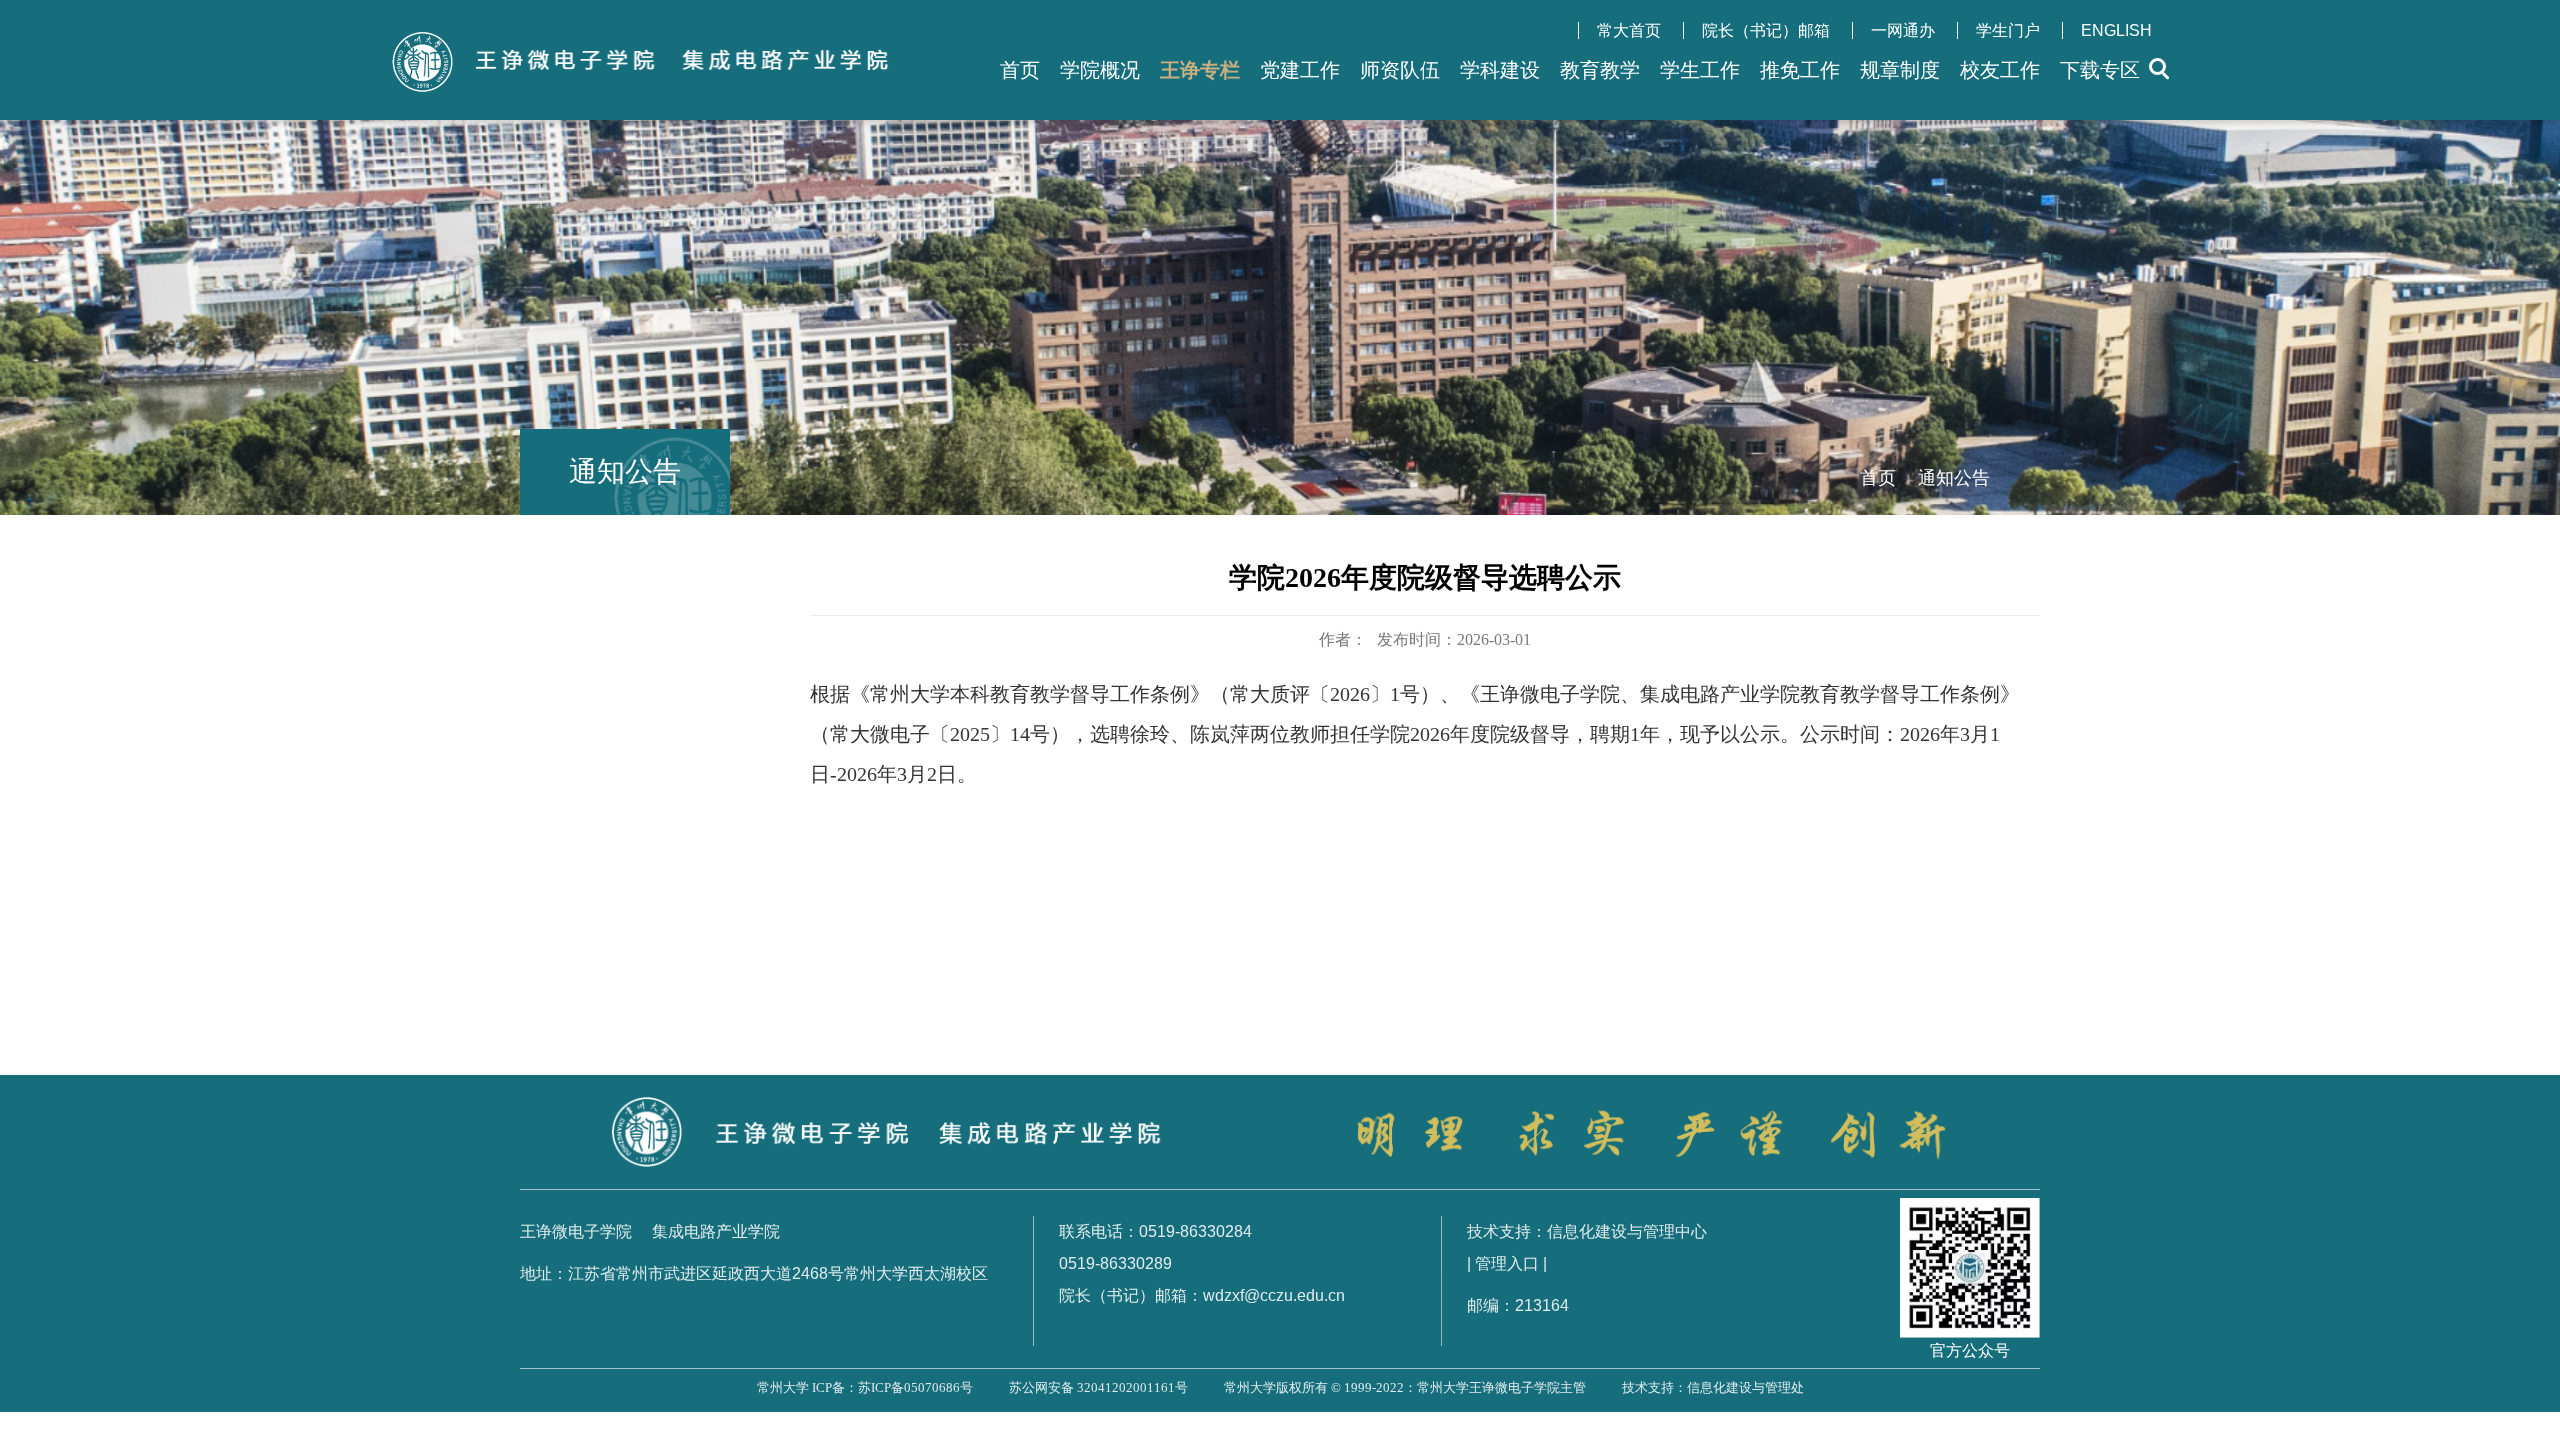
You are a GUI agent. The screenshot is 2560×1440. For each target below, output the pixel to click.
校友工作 (2000, 70)
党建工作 (1300, 70)
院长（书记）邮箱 (1766, 30)
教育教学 (1600, 70)
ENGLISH (2116, 30)
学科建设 (1500, 70)
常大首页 (1629, 30)
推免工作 (1800, 70)
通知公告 (1954, 478)
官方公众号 (1970, 1350)
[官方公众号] (1970, 1214)
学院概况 (1100, 70)
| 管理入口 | (1507, 1263)
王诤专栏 (1200, 70)
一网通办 (1903, 30)
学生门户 (2008, 30)
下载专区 (2100, 70)
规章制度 (1900, 70)
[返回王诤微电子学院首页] (660, 37)
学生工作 (1700, 70)
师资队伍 (1400, 70)
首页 (1020, 70)
